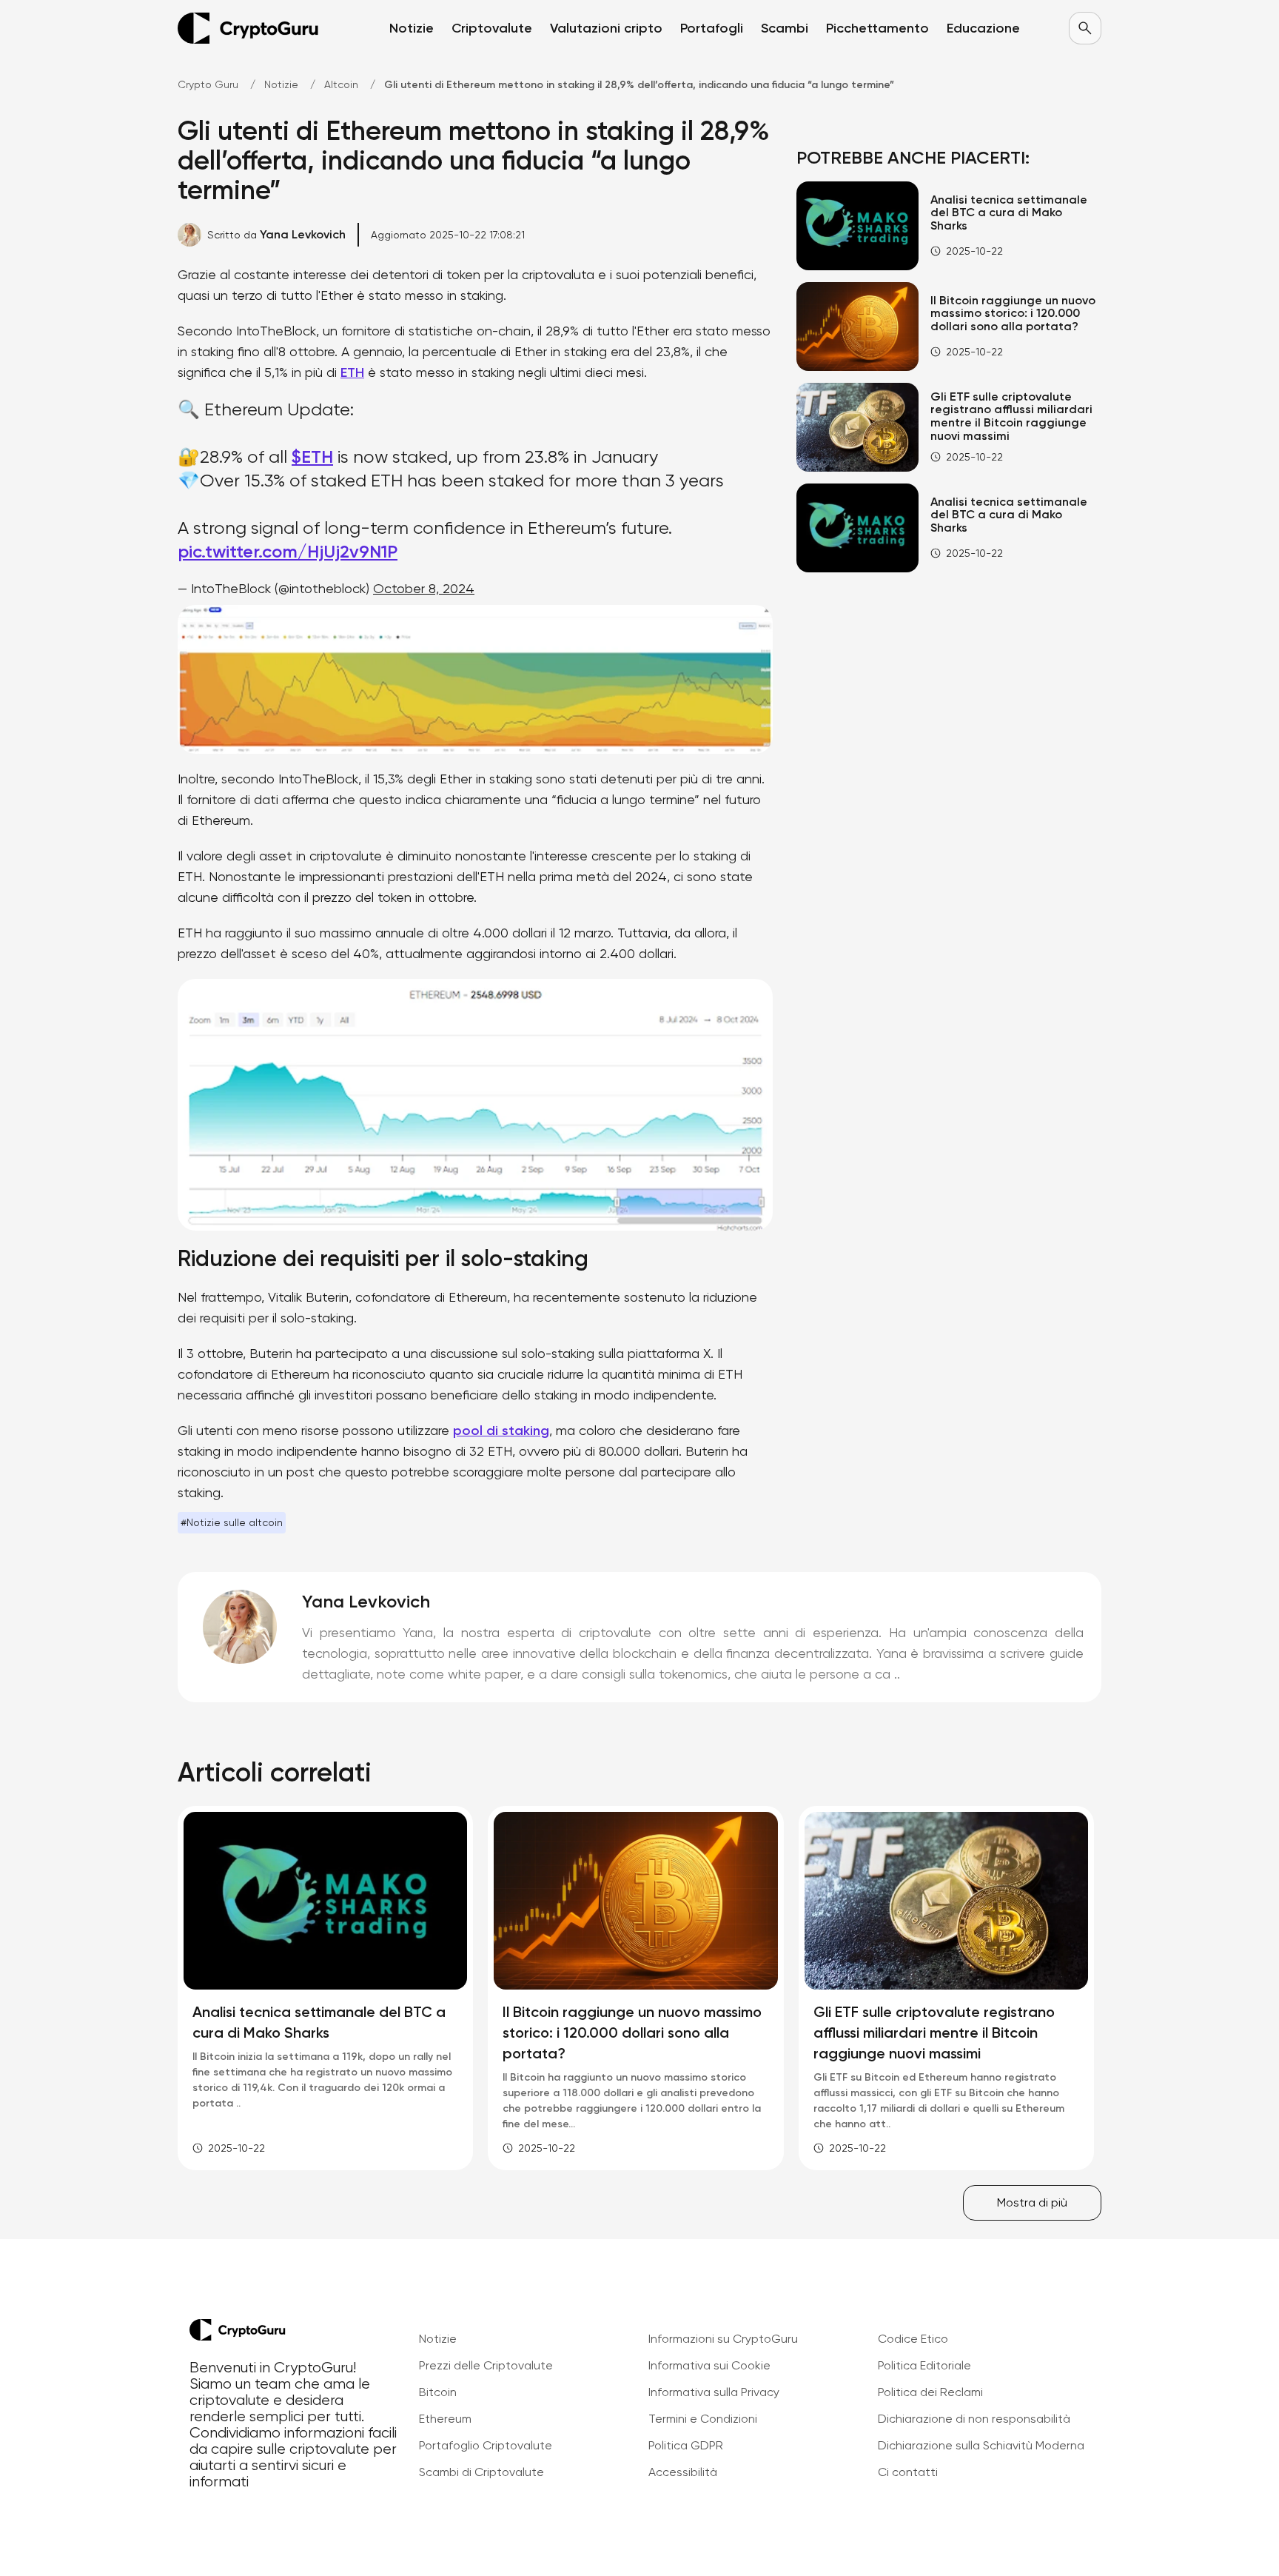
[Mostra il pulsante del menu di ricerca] (1085, 28)
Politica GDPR (686, 2445)
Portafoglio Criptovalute (486, 2445)
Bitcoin (438, 2392)
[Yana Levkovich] (240, 1627)
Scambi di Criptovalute (481, 2472)
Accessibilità (683, 2472)
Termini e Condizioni (703, 2419)
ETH (352, 372)
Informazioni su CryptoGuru (723, 2339)
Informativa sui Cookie (709, 2365)
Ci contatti (908, 2472)
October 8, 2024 (424, 588)
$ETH (312, 456)
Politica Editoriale (924, 2365)
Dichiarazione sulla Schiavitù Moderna (981, 2445)
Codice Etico (913, 2339)
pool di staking (501, 1431)
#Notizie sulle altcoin (232, 1522)
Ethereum (445, 2419)
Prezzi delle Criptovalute (486, 2365)
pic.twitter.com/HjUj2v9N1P (288, 551)
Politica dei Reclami (930, 2392)
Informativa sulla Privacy (714, 2392)
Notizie (438, 2339)
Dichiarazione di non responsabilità (974, 2419)
